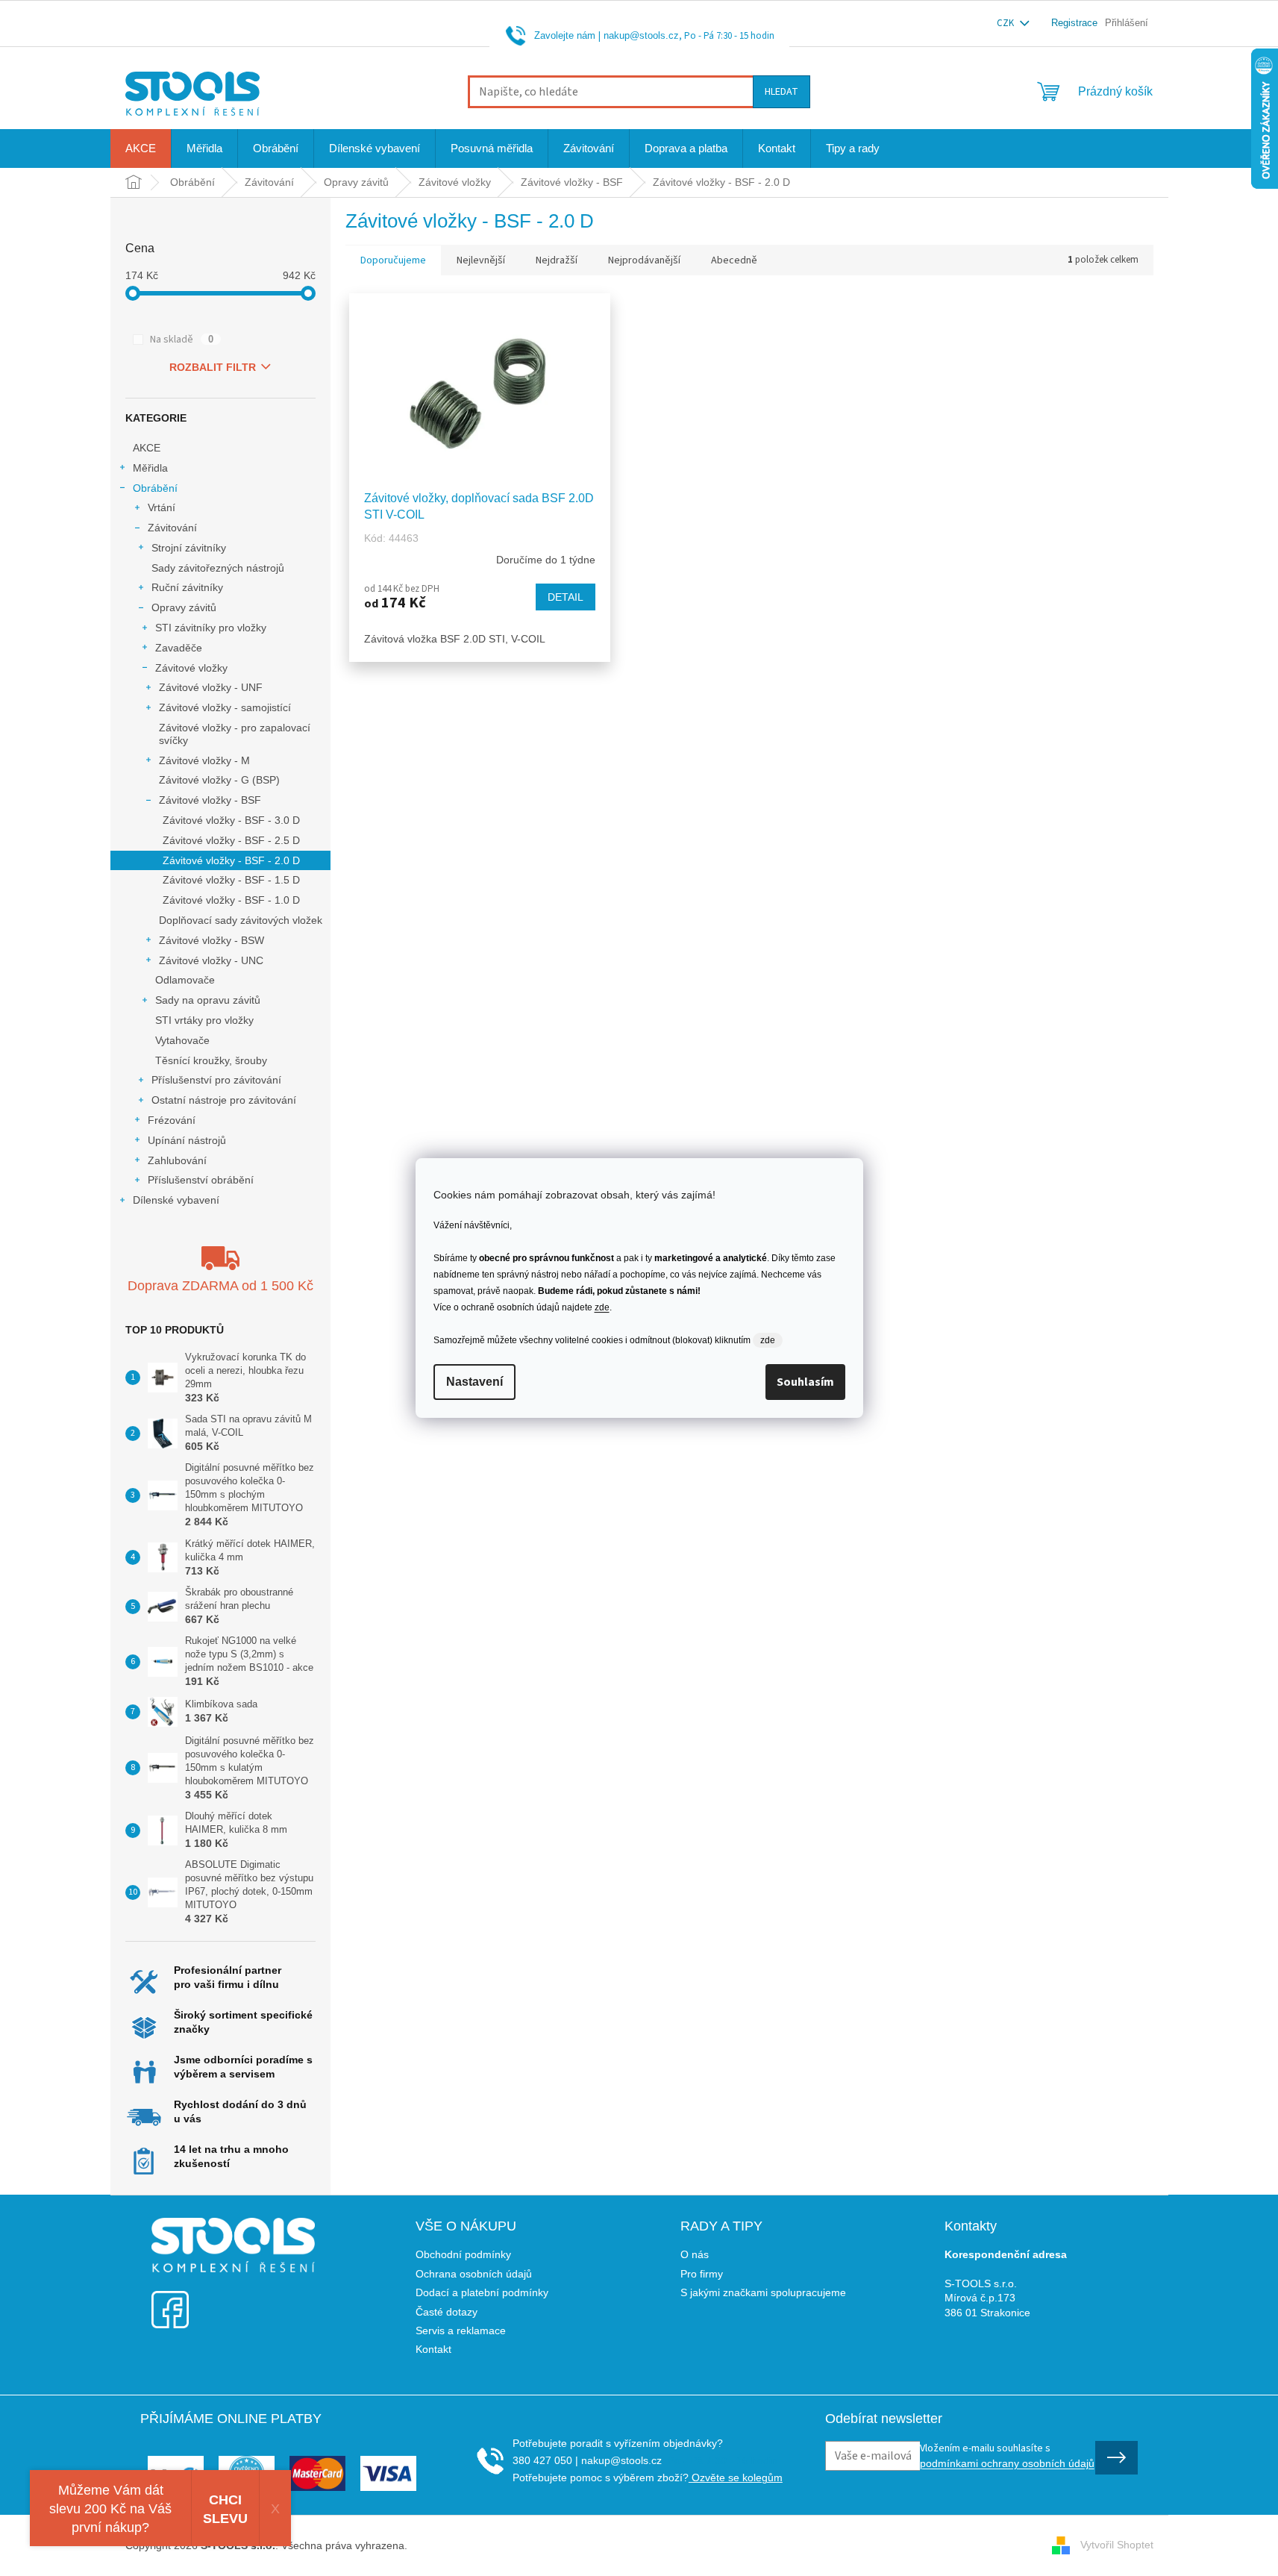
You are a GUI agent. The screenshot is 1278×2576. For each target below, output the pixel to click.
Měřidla (150, 468)
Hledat (781, 92)
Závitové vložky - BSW (212, 940)
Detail (566, 597)
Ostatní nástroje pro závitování (224, 1100)
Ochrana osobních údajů (474, 2274)
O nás (695, 2254)
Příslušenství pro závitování (216, 1080)
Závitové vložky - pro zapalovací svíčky (235, 734)
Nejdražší (557, 260)
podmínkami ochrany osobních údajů (1007, 2463)
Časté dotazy (447, 2312)
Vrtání (162, 507)
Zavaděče (179, 648)
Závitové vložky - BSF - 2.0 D (231, 860)
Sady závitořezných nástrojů (218, 568)
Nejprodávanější (644, 260)
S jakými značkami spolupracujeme (763, 2292)
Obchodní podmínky (463, 2254)
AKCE (147, 448)
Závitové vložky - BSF (210, 800)
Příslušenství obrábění (201, 1180)
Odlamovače (185, 980)
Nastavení (474, 1382)
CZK (1006, 23)
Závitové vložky (191, 668)
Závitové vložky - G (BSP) (219, 780)
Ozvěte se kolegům (736, 2477)
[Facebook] (170, 2300)
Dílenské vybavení (176, 1200)
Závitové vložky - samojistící (225, 707)
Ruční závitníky (187, 587)
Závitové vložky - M (204, 760)
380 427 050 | (545, 2460)
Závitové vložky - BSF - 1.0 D (231, 900)
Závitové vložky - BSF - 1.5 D (231, 880)
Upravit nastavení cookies (471, 2545)
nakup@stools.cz (641, 35)
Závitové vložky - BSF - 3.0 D (231, 820)
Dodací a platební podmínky (482, 2292)
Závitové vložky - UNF (211, 687)
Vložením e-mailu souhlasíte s (1007, 2455)
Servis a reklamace (461, 2330)
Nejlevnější (481, 260)
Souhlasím (805, 1382)
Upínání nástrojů (187, 1140)
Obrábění (155, 488)
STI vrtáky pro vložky (204, 1020)
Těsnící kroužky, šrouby (211, 1060)
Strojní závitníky (189, 548)
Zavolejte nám (565, 35)
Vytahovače (182, 1040)
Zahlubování (177, 1160)
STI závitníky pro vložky (211, 628)
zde (602, 1307)
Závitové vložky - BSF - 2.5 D (231, 840)
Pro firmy (702, 2274)
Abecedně (734, 260)
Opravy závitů (184, 607)
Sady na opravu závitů (208, 1000)
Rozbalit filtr (213, 367)
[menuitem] (141, 149)
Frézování (172, 1120)
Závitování (172, 528)
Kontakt (433, 2349)
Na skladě (182, 340)
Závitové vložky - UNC (211, 960)
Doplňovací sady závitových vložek (241, 920)
